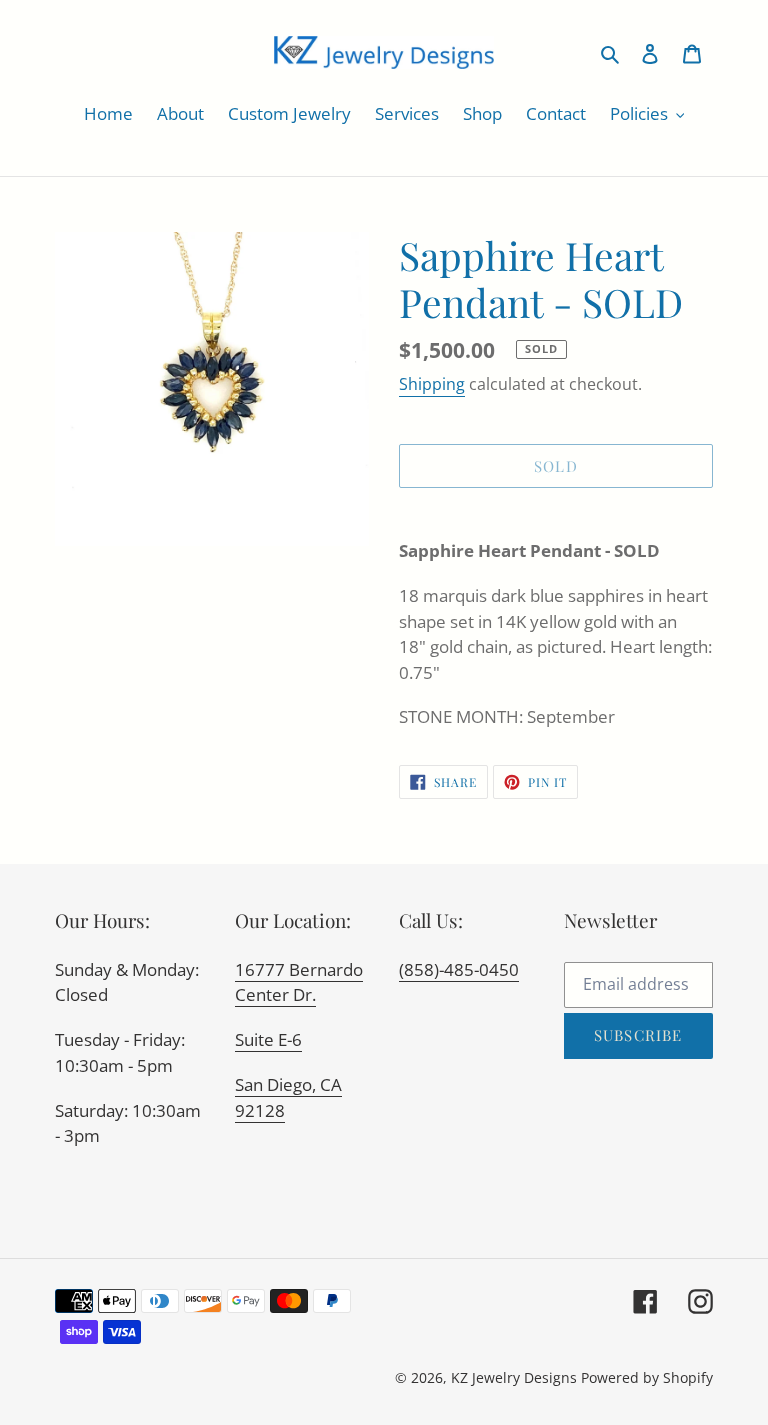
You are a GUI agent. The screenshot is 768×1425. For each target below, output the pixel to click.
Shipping (432, 384)
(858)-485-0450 (459, 969)
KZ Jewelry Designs (514, 1377)
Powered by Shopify (647, 1377)
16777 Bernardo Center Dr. (299, 982)
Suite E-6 (268, 1039)
